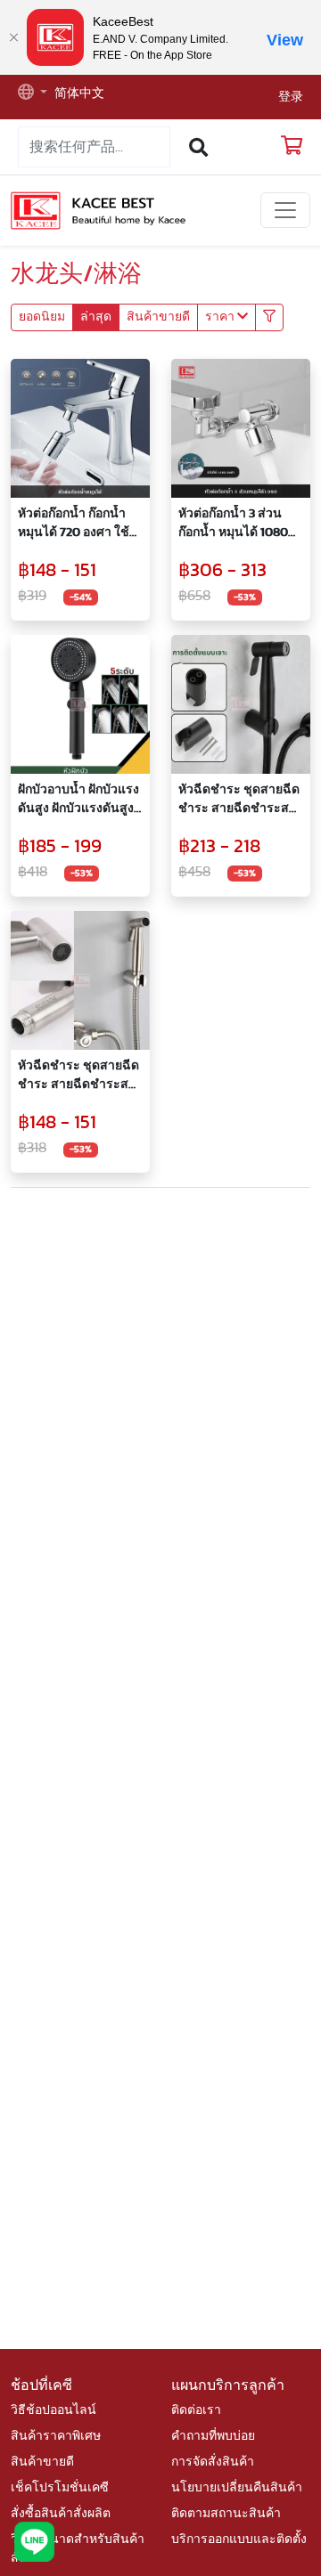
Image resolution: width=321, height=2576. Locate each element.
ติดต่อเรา (196, 2410)
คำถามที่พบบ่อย (213, 2436)
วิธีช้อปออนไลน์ (53, 2410)
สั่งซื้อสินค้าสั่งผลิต (61, 2514)
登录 (291, 97)
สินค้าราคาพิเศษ (56, 2436)
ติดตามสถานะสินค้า (226, 2514)
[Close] (13, 37)
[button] (33, 94)
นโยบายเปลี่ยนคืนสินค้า (237, 2488)
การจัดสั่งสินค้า (213, 2462)
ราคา (221, 317)
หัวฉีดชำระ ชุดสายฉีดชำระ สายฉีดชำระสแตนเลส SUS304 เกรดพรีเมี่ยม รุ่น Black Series (79, 1077)
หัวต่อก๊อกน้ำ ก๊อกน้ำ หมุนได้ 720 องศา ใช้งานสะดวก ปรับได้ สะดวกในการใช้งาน (74, 525)
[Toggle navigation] (285, 210)
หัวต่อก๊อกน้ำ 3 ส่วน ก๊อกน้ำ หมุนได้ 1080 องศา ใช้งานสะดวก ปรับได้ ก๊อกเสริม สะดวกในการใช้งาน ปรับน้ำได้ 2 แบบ (234, 525)
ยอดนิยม (42, 317)
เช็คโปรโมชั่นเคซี (60, 2488)
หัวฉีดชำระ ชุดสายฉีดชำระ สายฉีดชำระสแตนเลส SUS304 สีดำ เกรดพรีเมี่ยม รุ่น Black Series (240, 801)
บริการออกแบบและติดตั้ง (239, 2539)
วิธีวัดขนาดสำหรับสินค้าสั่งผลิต (78, 2549)
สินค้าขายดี (158, 317)
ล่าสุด (96, 317)
